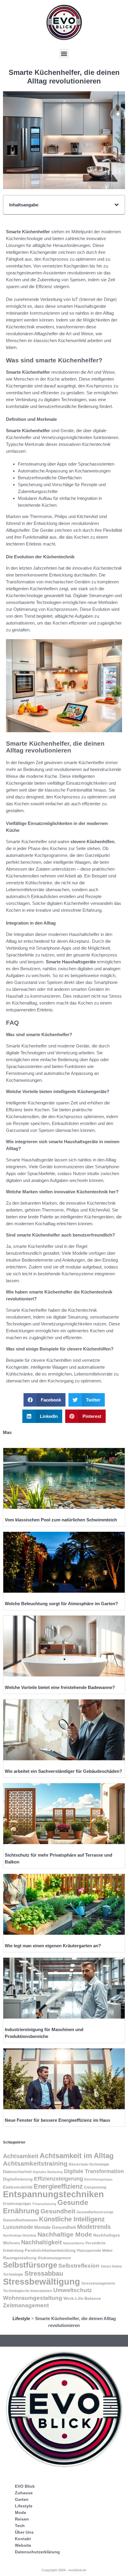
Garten (22, 2499)
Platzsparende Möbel (95, 2250)
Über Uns (24, 2532)
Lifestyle (21, 2318)
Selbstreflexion (79, 2266)
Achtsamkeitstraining (35, 2163)
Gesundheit (58, 2211)
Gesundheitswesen (20, 2220)
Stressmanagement (98, 2283)
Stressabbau (44, 2273)
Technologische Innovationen (28, 2291)
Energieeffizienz (58, 2186)
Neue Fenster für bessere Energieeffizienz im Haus (57, 2120)
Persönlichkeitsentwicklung (50, 2251)
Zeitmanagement (26, 2305)
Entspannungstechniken (53, 2194)
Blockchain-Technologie (89, 2164)
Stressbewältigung (42, 2281)
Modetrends (94, 2227)
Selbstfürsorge (30, 2265)
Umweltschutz (73, 2290)
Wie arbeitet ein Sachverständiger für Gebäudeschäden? (63, 1771)
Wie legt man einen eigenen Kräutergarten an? (53, 1946)
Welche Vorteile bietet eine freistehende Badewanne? (60, 1687)
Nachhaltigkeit (42, 2242)
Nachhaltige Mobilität (20, 2235)
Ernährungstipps (17, 2204)
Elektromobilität (18, 2187)
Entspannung (95, 2187)
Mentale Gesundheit (55, 2227)
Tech (20, 2526)
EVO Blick (25, 2486)
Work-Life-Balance (82, 2298)
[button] (64, 54)
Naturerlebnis (74, 2243)
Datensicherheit (17, 2172)
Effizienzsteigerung (58, 2179)
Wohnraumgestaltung (33, 2298)
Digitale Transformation (94, 2171)
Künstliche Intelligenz (72, 2219)
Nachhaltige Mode (65, 2234)
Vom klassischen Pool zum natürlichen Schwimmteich (61, 1520)
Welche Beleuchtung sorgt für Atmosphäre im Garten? (61, 1604)
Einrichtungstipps (98, 2179)
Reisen (22, 2519)
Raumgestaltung (20, 2258)
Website (23, 2545)
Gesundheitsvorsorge (95, 2212)
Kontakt (23, 2539)
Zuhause (24, 2493)
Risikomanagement (54, 2258)
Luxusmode (18, 2227)
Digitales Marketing (48, 2172)
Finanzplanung (44, 2204)
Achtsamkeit (21, 2156)
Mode (21, 2512)
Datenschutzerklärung (37, 2552)
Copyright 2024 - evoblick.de (64, 2570)
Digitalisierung (18, 2179)
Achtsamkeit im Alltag (77, 2156)
